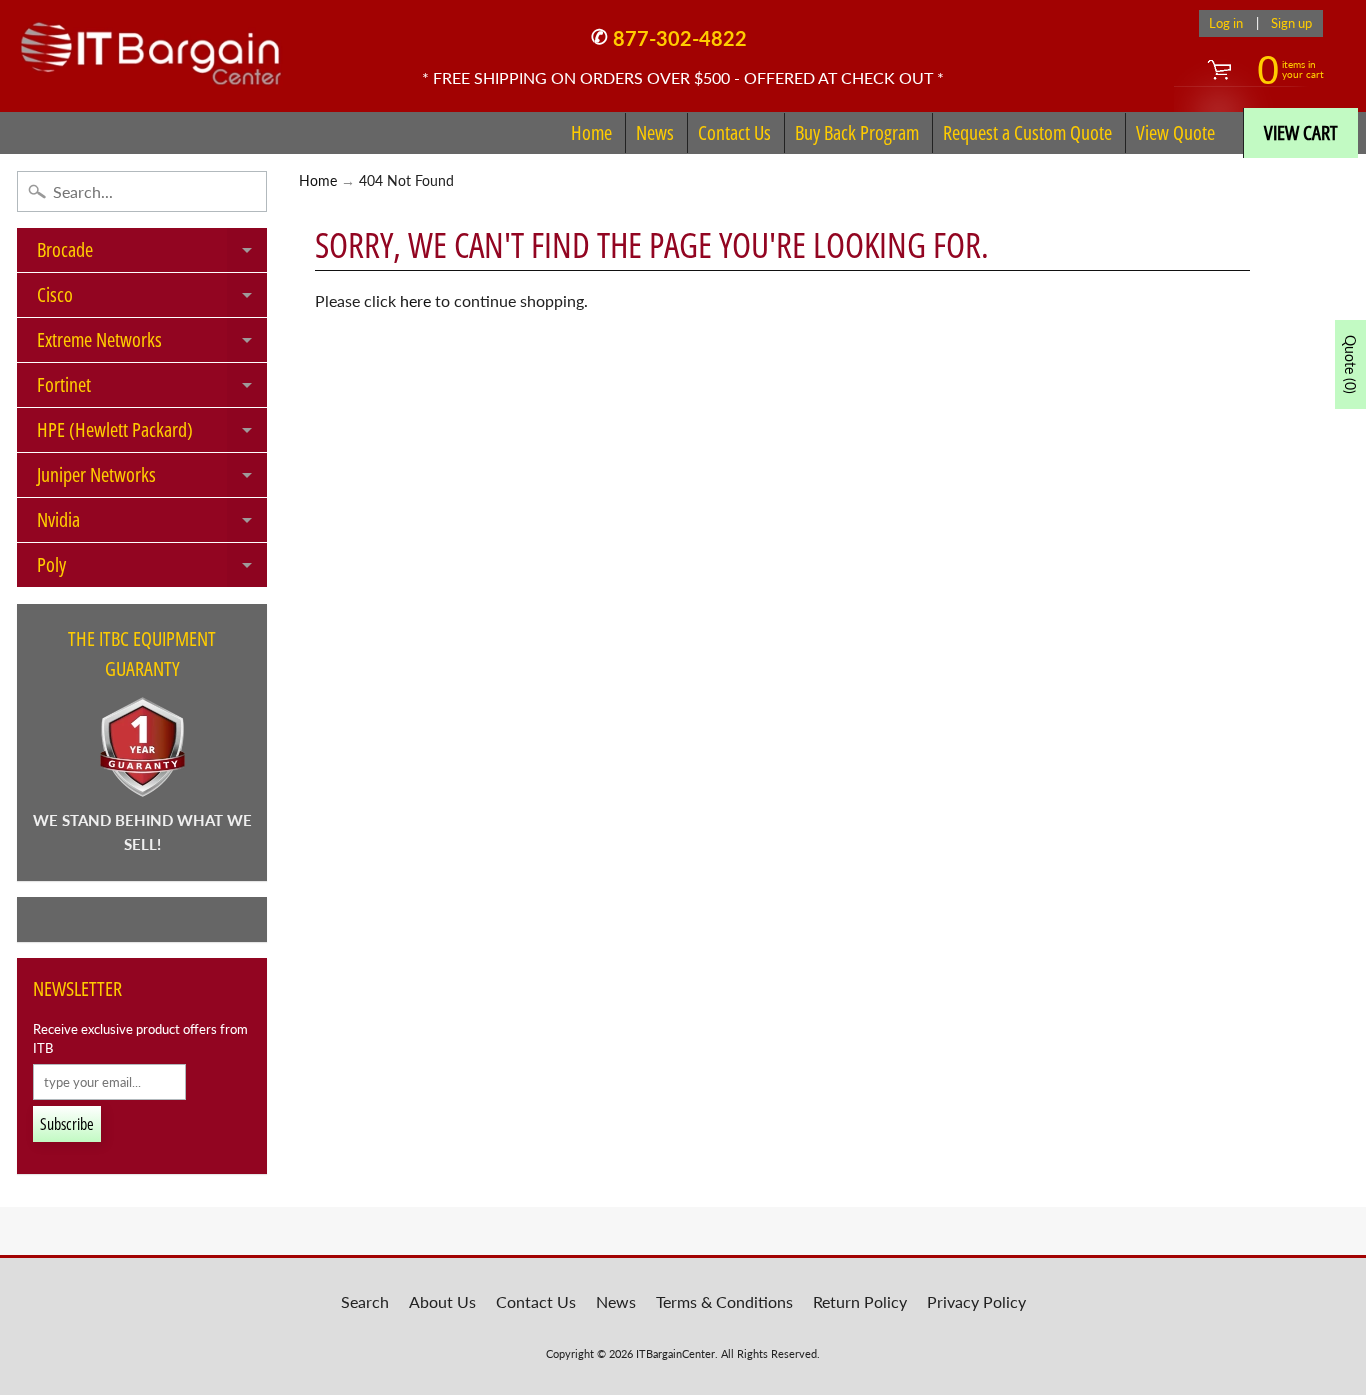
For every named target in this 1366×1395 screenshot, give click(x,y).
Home (591, 132)
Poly (152, 569)
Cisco (152, 299)
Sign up (1291, 23)
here (415, 300)
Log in (1226, 23)
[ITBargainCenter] (151, 46)
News (655, 132)
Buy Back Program (857, 132)
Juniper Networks (152, 479)
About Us (442, 1301)
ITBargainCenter (675, 1353)
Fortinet (152, 389)
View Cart (1301, 132)
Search (365, 1301)
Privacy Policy (976, 1301)
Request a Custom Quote (1027, 132)
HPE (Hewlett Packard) (152, 434)
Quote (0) (1350, 364)
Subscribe (67, 1124)
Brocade (152, 254)
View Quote (1175, 132)
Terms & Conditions (724, 1301)
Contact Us (734, 132)
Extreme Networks (152, 344)
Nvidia (152, 524)
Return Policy (860, 1301)
